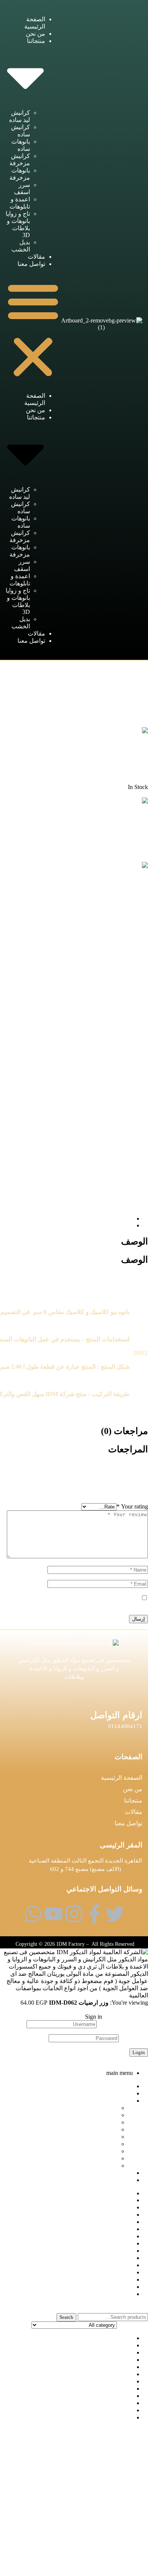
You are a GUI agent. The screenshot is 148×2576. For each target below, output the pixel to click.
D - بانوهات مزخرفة (72, 671)
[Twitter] (115, 1914)
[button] (33, 330)
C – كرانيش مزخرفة (107, 2360)
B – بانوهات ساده (111, 2352)
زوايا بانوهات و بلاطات (105, 2251)
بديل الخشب (102, 2166)
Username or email (123, 2024)
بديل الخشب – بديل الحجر (101, 2403)
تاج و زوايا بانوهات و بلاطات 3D (79, 2158)
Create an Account (126, 2017)
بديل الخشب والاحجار (106, 2236)
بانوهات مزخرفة (97, 2137)
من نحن (35, 34)
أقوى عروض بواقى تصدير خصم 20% (87, 2396)
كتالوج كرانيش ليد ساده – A (98, 2417)
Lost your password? (123, 2060)
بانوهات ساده (101, 2122)
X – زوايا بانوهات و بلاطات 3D (95, 2389)
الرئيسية (102, 671)
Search (66, 2317)
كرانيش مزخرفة (97, 2129)
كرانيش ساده (101, 2115)
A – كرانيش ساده (111, 2345)
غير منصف (119, 2410)
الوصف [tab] (135, 1241)
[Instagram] (74, 1914)
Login (139, 2052)
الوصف (124, 1218)
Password (134, 2038)
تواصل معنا (31, 264)
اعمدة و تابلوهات (97, 2151)
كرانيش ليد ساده (97, 2108)
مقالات (36, 257)
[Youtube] (54, 1914)
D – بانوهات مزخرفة (107, 2367)
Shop (127, 2200)
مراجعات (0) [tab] (124, 1431)
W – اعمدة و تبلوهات (107, 2381)
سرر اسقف (103, 2144)
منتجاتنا (133, 1800)
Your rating (132, 1506)
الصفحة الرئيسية (122, 1778)
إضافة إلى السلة (128, 2010)
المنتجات (122, 2215)
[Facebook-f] (94, 1914)
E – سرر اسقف (113, 2374)
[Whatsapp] (33, 1914)
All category (118, 2338)
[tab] (66, 1218)
